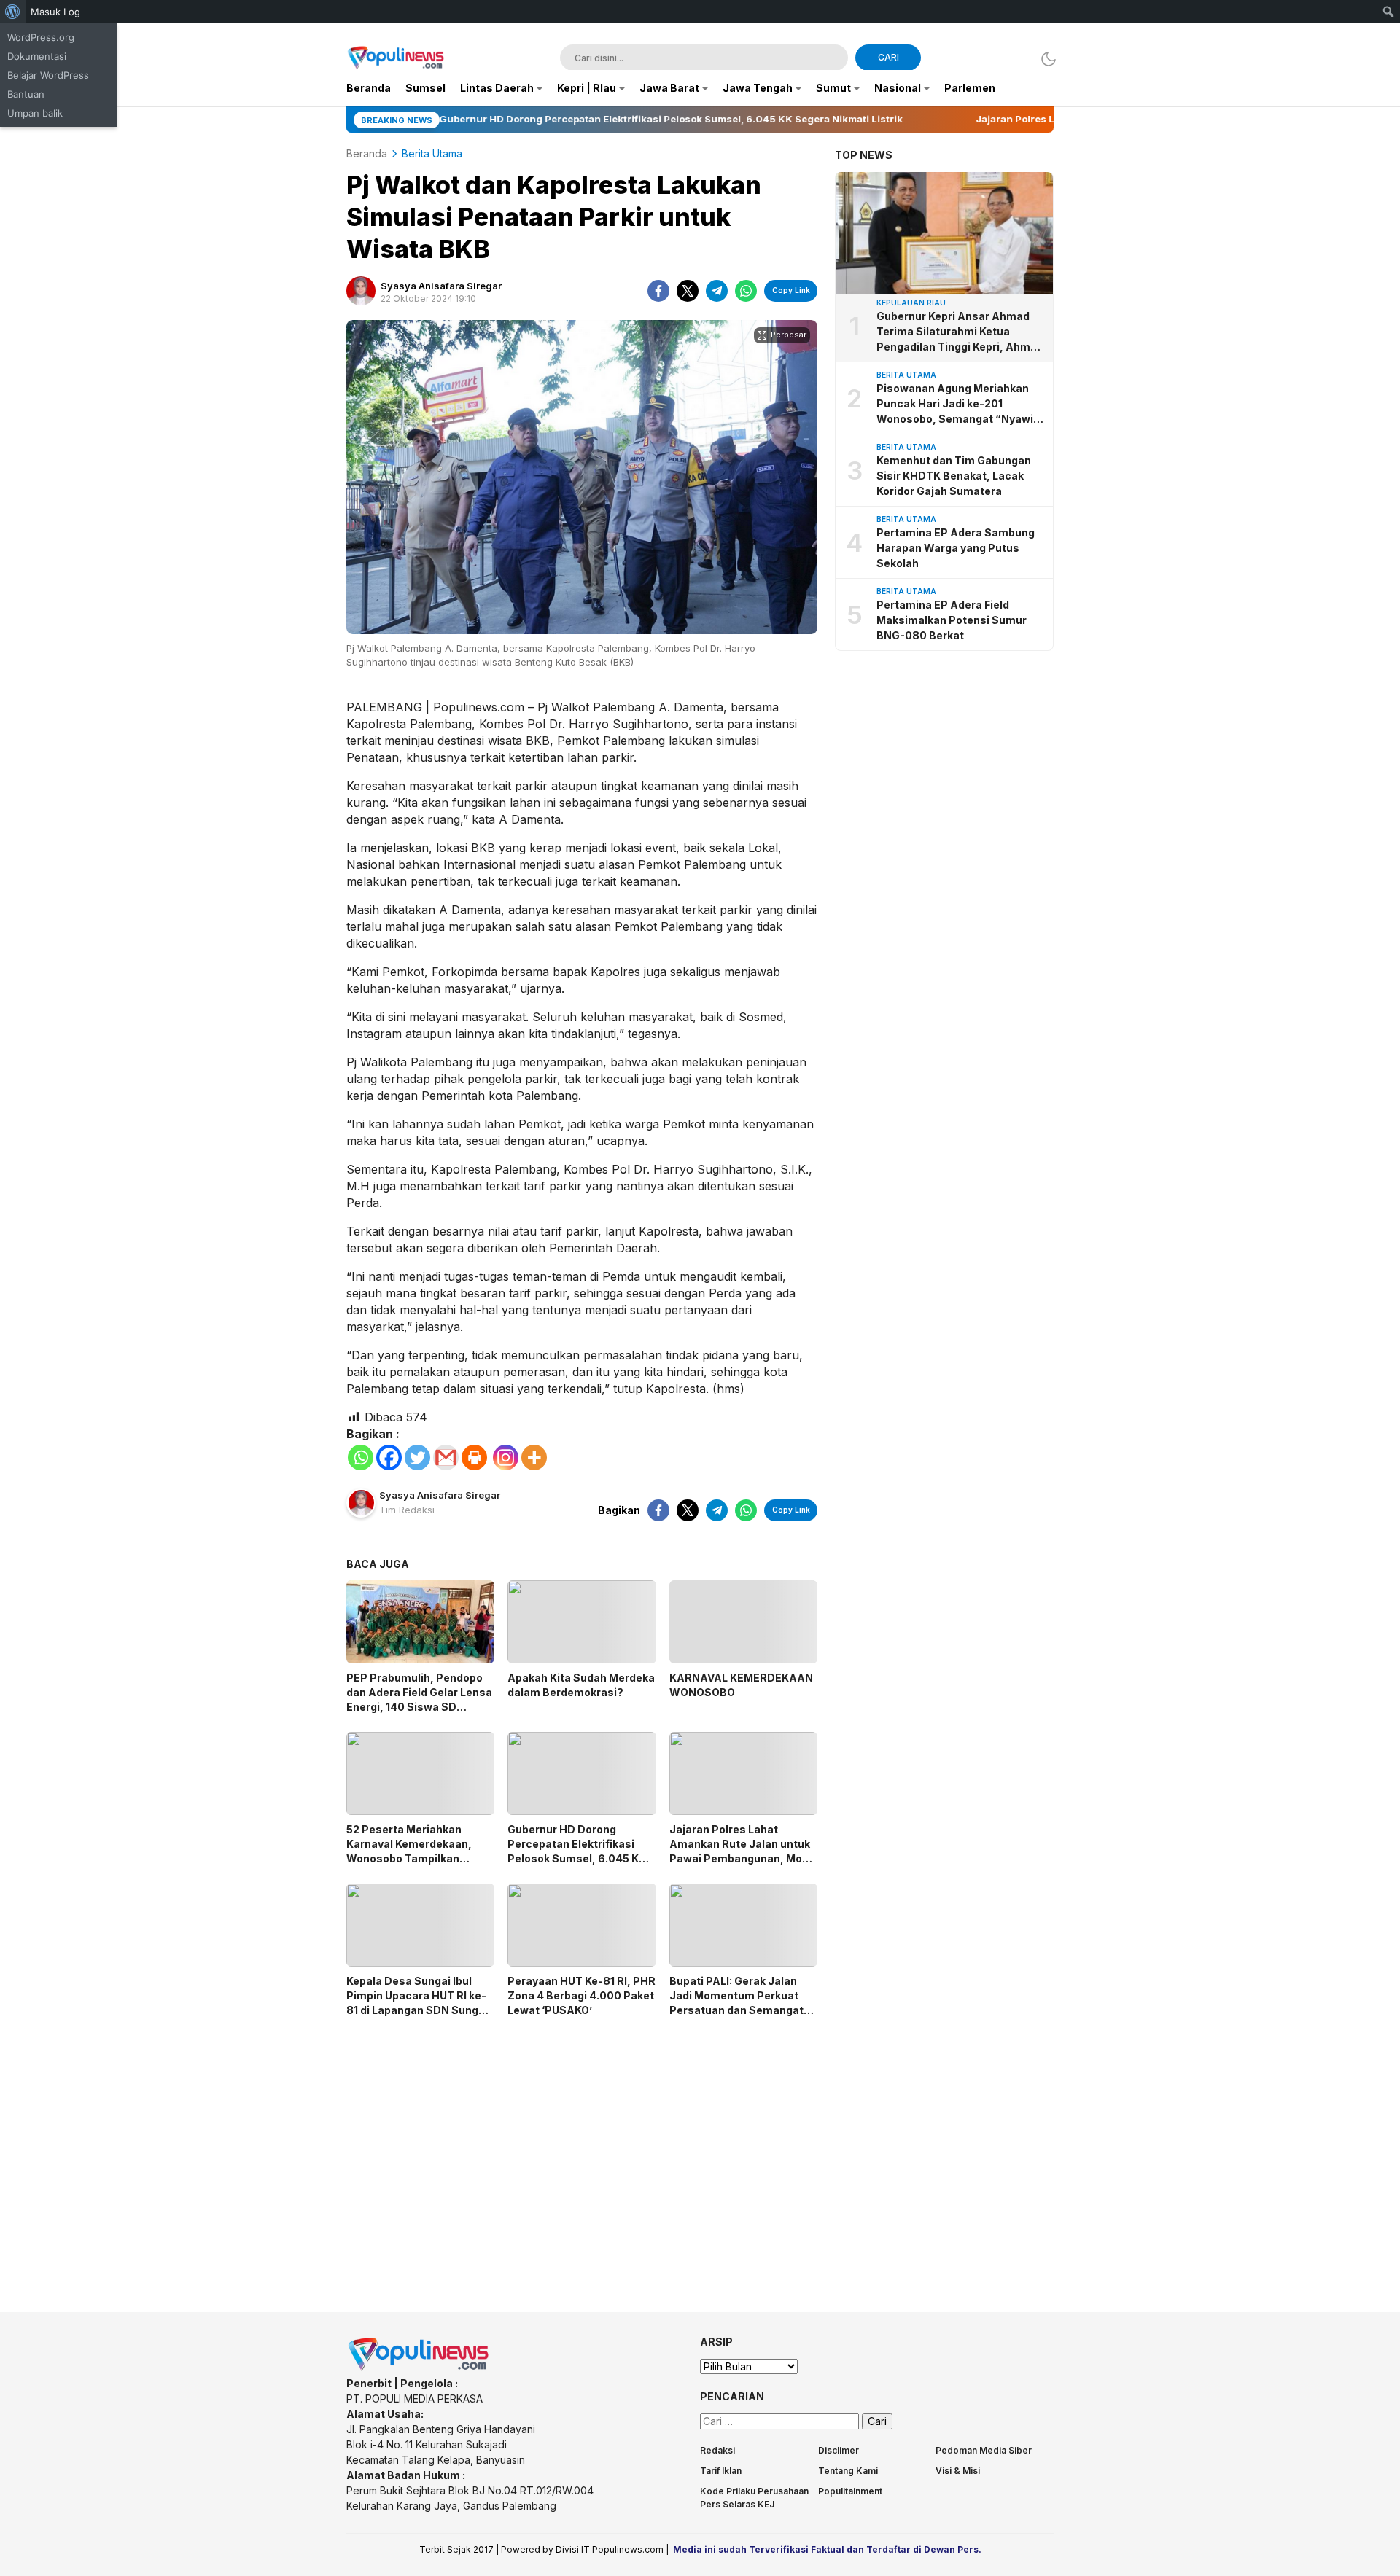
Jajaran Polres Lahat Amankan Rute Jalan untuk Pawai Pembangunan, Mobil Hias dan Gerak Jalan (742, 1851)
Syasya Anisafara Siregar (441, 286)
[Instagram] (506, 1457)
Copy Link (791, 290)
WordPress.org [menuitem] (41, 37)
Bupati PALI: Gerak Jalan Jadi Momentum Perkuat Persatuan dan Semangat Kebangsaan (736, 2003)
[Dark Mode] (1045, 59)
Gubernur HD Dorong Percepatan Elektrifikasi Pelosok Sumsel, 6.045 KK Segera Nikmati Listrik (577, 1851)
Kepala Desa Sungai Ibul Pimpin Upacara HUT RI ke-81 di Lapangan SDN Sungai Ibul (417, 2003)
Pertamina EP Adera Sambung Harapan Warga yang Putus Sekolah (956, 548)
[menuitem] (13, 12)
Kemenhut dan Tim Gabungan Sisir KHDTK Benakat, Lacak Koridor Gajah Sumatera (954, 476)
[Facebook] (389, 1457)
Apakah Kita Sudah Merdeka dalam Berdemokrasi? (581, 1685)
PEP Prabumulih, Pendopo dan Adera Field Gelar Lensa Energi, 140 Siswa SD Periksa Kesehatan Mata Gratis (419, 1707)
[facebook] (658, 291)
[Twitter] (417, 1457)
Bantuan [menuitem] (26, 94)
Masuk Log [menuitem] (55, 12)
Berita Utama (432, 153)
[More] (534, 1457)
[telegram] (717, 291)
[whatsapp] (746, 291)
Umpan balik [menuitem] (35, 113)
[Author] (361, 291)
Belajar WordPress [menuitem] (48, 75)
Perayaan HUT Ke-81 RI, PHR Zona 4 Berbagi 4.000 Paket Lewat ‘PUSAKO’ (582, 1995)
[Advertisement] (582, 2152)
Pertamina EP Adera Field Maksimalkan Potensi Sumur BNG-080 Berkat (952, 620)
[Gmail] (446, 1457)
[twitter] (688, 291)
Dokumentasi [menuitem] (37, 56)
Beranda (367, 153)
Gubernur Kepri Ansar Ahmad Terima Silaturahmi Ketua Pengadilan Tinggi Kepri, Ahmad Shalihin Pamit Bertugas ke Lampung (960, 332)
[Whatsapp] (361, 1457)
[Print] (474, 1457)
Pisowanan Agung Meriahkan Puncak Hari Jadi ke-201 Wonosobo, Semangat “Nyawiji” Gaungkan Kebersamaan (960, 404)
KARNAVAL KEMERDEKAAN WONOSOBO (741, 1685)
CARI (888, 57)
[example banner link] (419, 2368)
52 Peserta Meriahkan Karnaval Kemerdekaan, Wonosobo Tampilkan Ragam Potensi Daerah (409, 1851)
